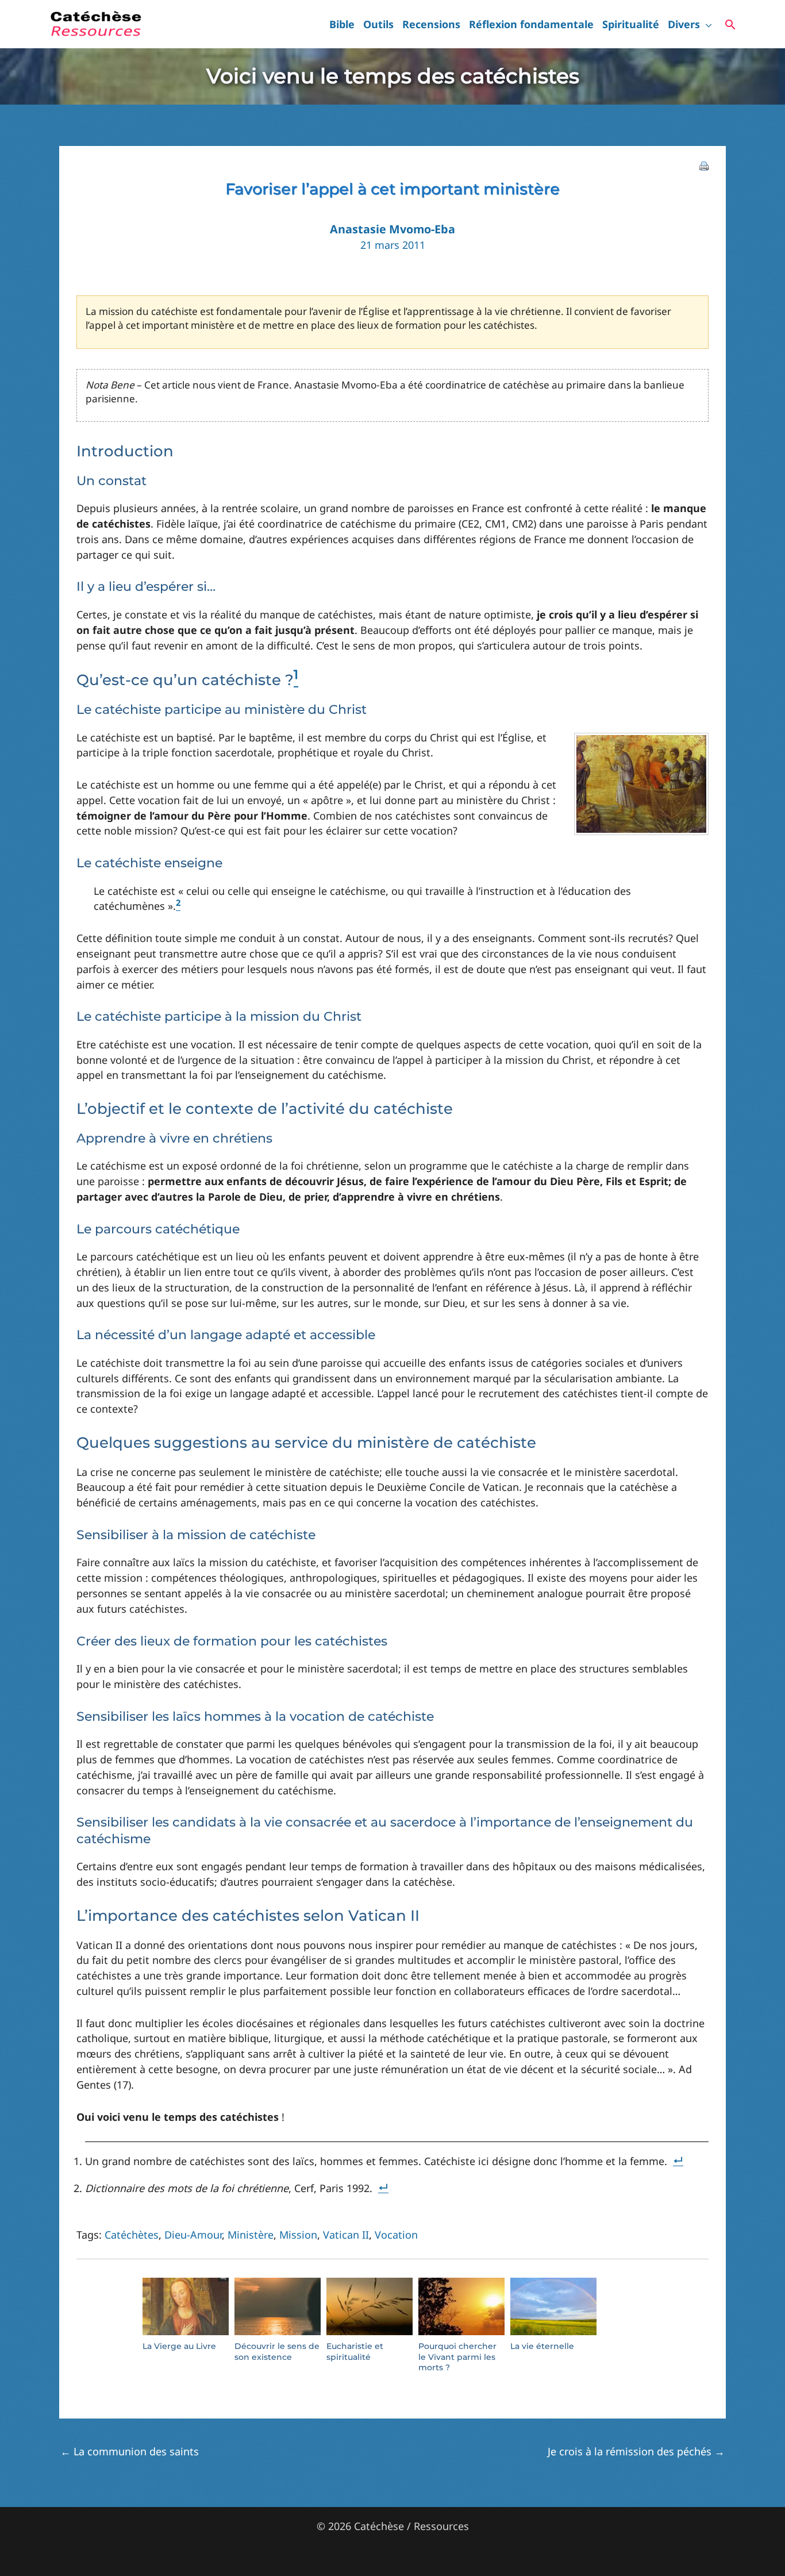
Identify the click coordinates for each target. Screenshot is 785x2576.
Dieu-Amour (193, 2235)
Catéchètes (132, 2235)
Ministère (251, 2235)
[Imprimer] (704, 165)
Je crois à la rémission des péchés (636, 2451)
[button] (706, 24)
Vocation (396, 2235)
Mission (298, 2235)
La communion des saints (130, 2451)
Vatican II (346, 2235)
